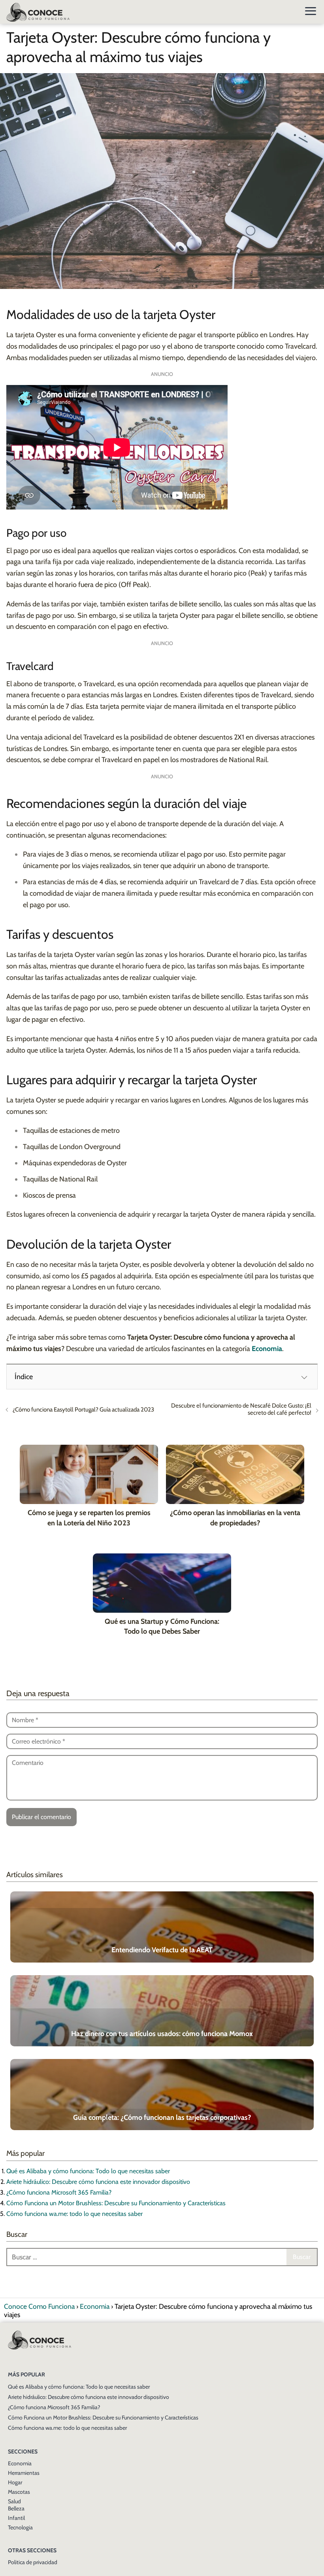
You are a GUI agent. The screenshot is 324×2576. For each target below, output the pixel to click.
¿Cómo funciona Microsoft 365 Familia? (59, 2192)
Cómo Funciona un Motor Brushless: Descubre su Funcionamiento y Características (116, 2203)
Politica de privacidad (33, 2562)
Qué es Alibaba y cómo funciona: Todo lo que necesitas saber (88, 2171)
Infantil (16, 2518)
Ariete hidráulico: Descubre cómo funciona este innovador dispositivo (98, 2182)
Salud (14, 2501)
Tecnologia (20, 2527)
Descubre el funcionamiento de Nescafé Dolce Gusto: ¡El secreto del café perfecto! (241, 1409)
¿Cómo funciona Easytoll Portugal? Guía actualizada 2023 (83, 1410)
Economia (20, 2463)
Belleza (16, 2508)
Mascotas (19, 2492)
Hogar (15, 2482)
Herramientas (24, 2473)
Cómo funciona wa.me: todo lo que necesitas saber (74, 2214)
